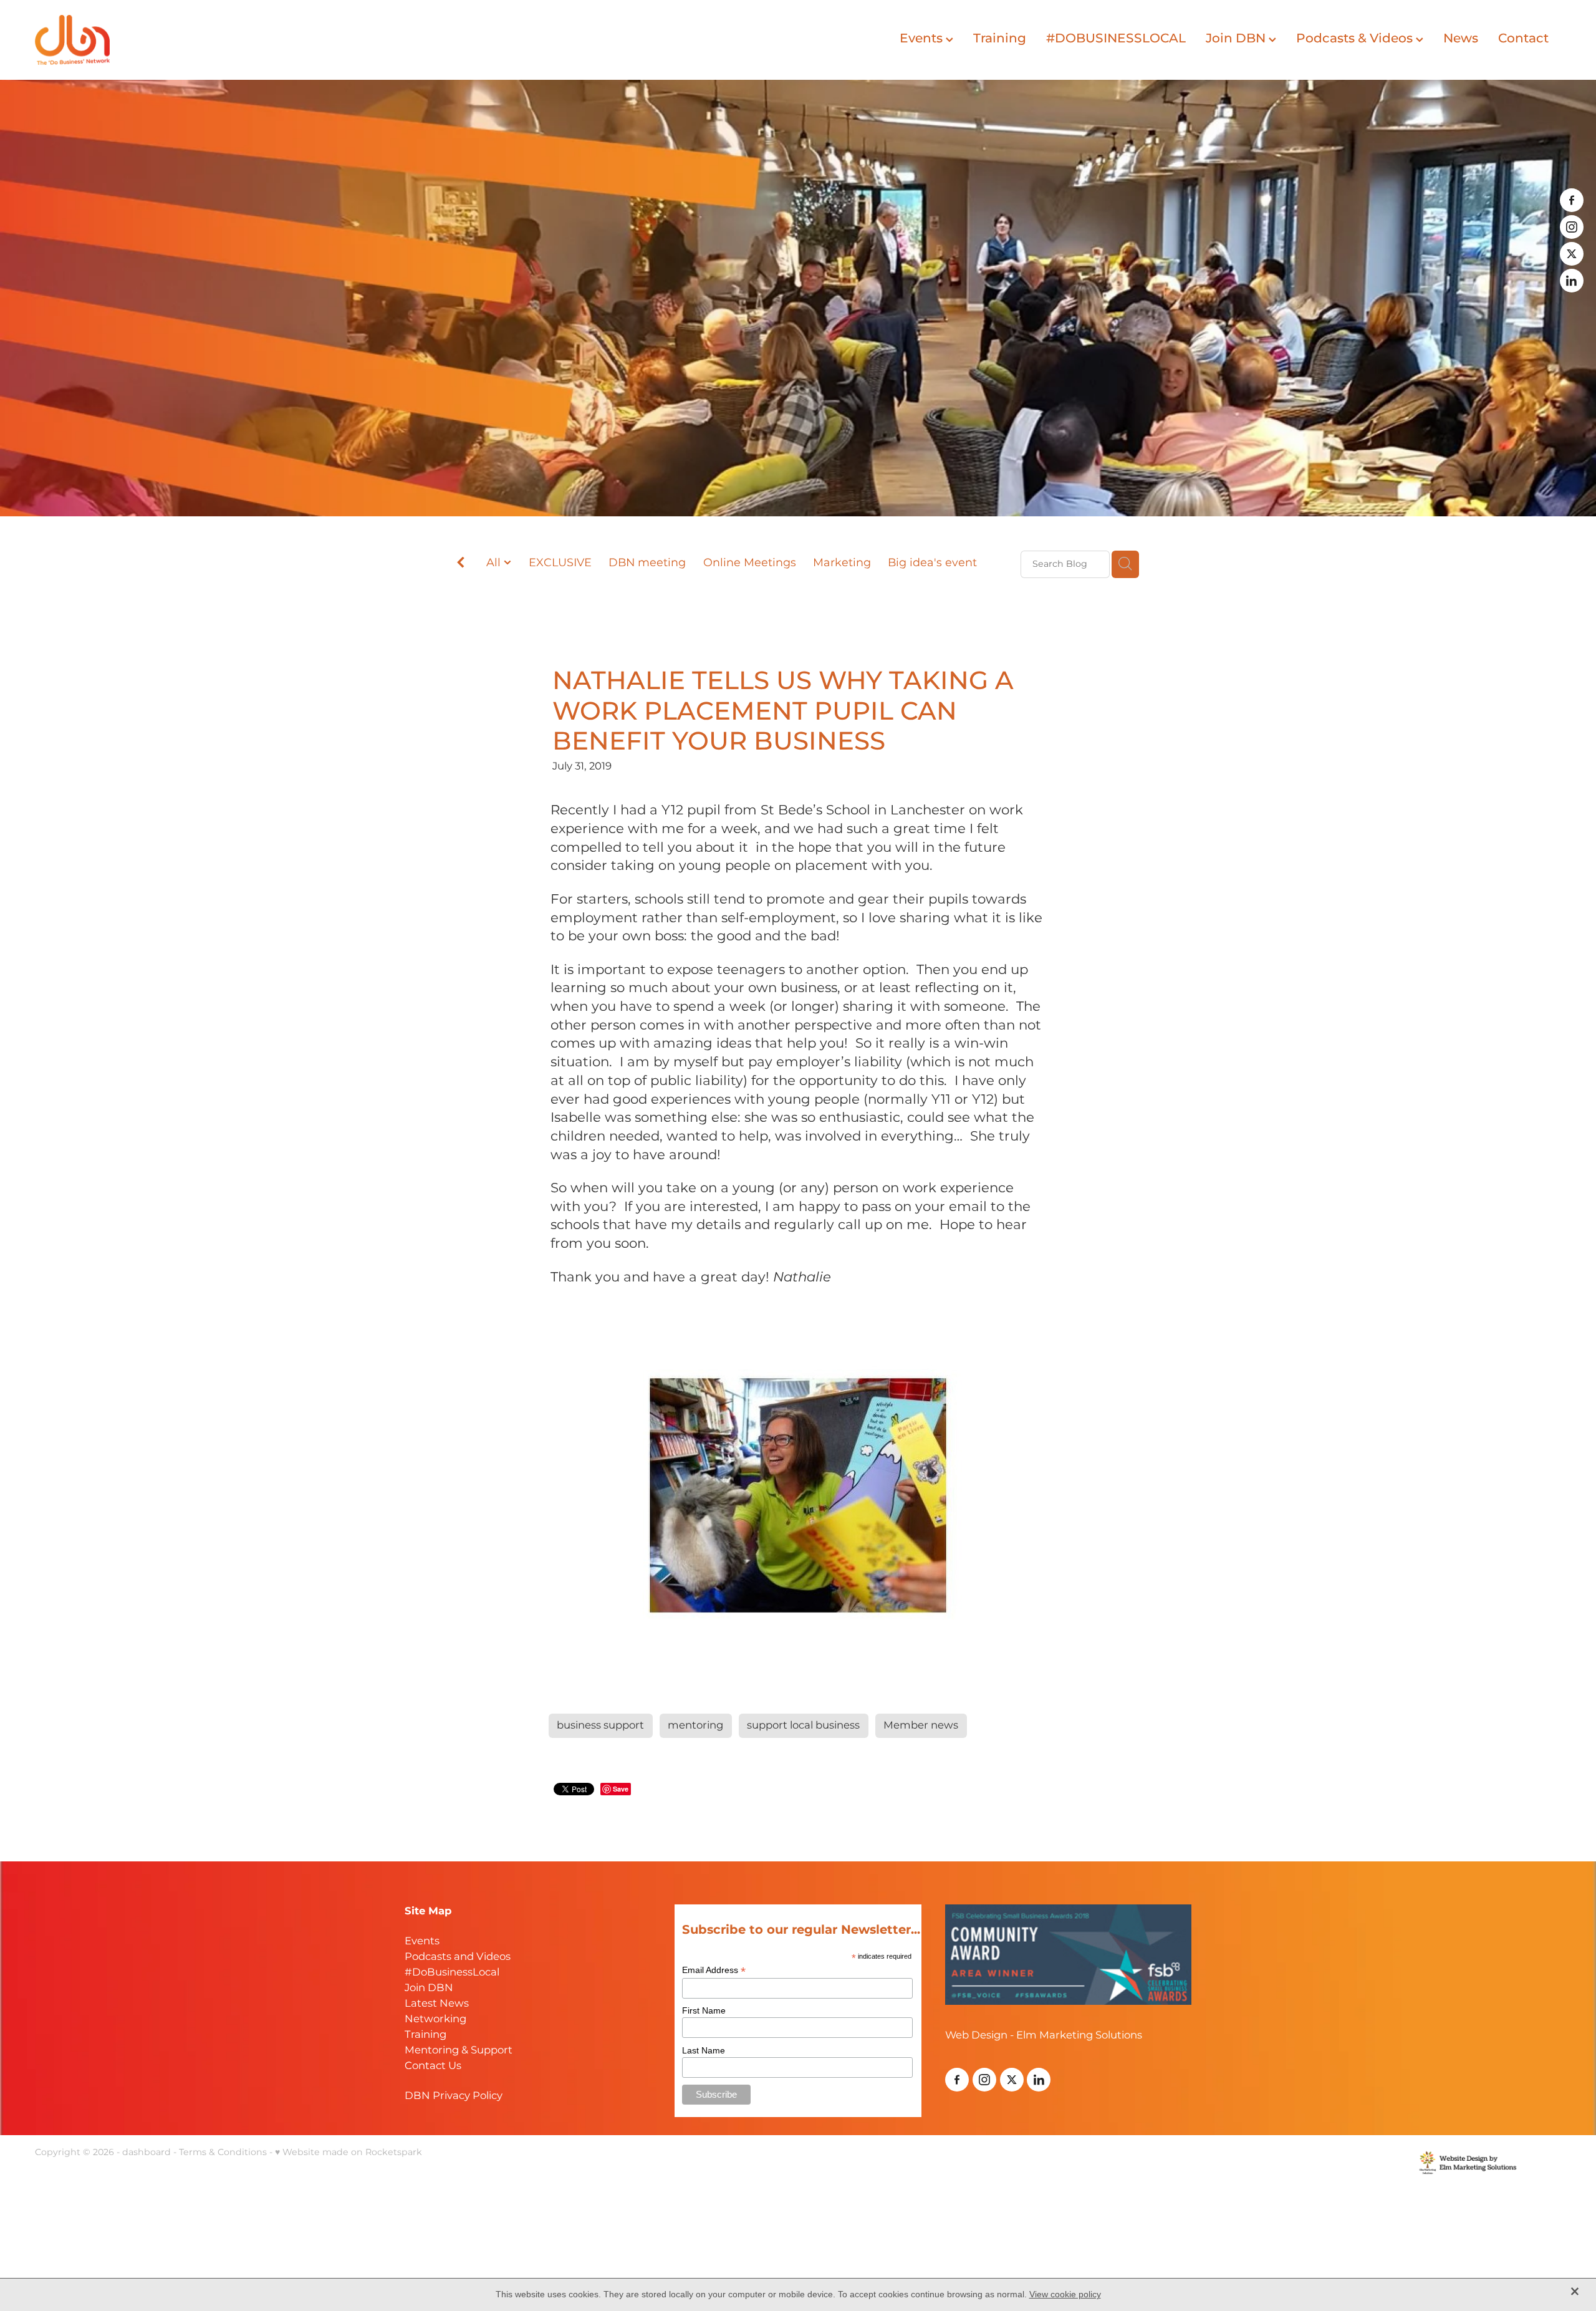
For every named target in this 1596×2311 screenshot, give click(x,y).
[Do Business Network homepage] (188, 40)
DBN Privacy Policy (454, 2096)
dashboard (147, 2152)
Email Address (714, 1970)
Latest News (437, 2004)
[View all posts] (461, 565)
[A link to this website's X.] (1572, 254)
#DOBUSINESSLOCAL (1116, 39)
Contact (1523, 39)
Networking (435, 2019)
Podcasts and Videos (458, 1957)
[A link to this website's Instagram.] (1572, 227)
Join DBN (1237, 39)
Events (923, 39)
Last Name (704, 2050)
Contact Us (433, 2066)
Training (1000, 39)
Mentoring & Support (459, 2051)
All (495, 563)
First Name (704, 2010)
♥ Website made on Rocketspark (349, 2152)
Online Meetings (750, 563)
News (1461, 39)
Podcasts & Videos (1356, 39)
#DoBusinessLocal (452, 1973)
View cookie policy (1065, 2294)
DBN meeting (647, 563)
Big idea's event (932, 563)
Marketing (842, 563)
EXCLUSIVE (560, 563)
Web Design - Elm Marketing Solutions (1044, 2036)
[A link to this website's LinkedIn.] (1572, 281)
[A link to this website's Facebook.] (1572, 200)
